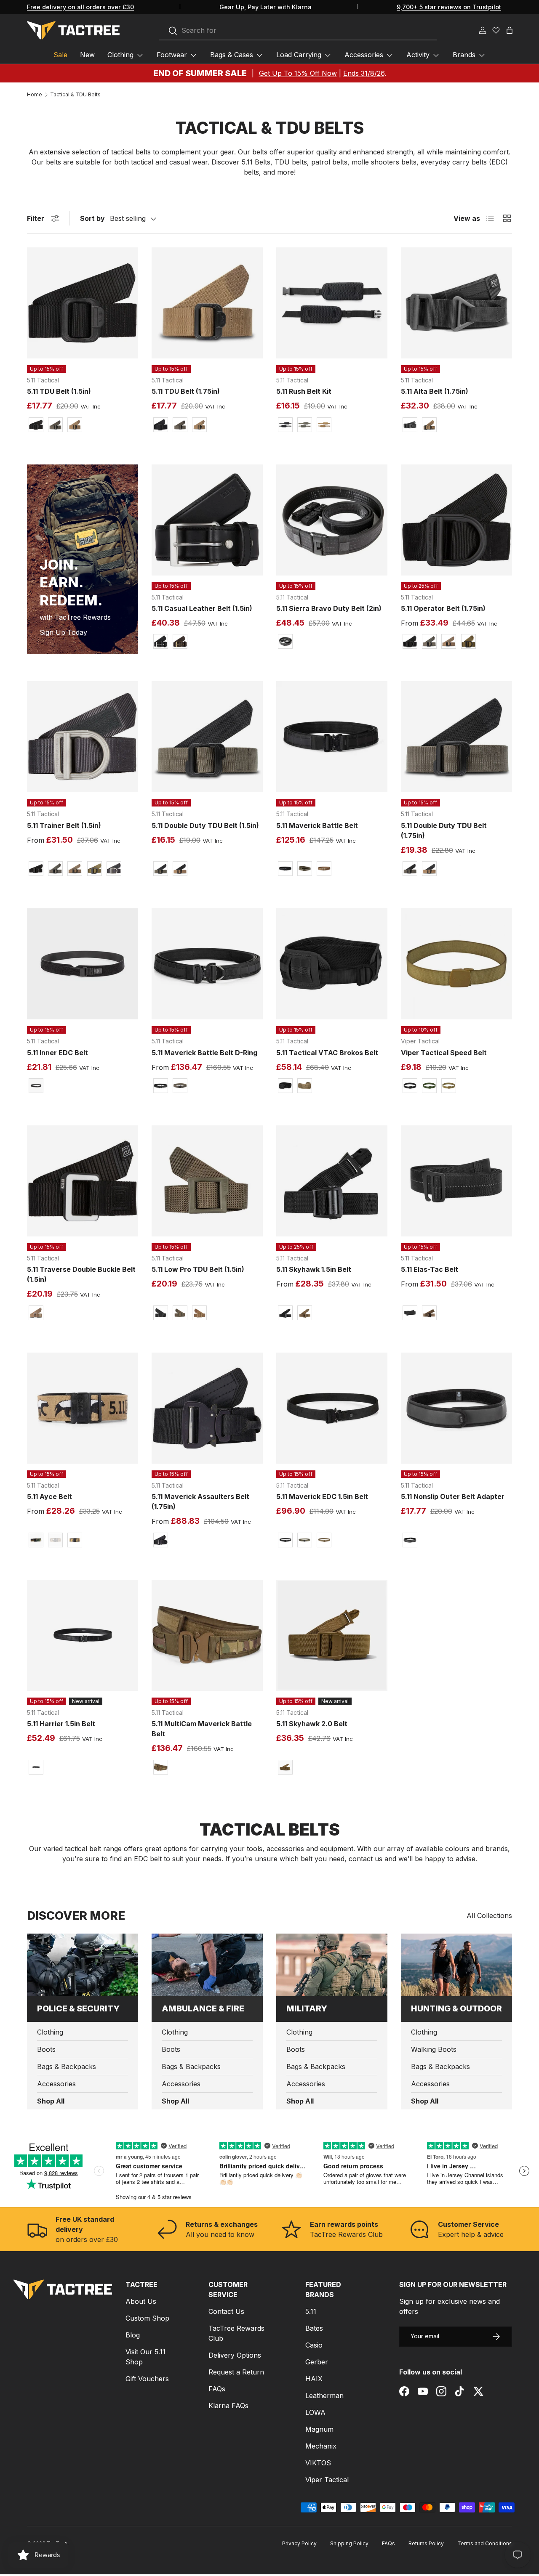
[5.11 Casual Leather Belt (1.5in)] (207, 520)
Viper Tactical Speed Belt (444, 1053)
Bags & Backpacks (67, 2067)
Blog (133, 2335)
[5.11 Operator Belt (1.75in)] (456, 520)
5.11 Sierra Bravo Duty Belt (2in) (329, 608)
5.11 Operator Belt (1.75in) (443, 608)
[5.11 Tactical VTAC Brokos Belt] (332, 964)
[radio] (36, 425)
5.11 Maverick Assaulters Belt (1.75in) (200, 1502)
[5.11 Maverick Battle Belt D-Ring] (207, 964)
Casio (314, 2345)
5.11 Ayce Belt (49, 1496)
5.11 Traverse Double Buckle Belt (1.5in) (81, 1274)
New (87, 55)
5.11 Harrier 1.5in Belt (61, 1724)
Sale (60, 55)
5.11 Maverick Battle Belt (317, 825)
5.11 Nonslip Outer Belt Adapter (453, 1496)
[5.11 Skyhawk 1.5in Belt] (332, 1181)
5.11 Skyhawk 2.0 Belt (312, 1724)
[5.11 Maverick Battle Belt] (332, 737)
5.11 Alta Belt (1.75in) (435, 391)
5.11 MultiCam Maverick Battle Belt (202, 1729)
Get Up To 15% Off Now (298, 73)
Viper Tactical (327, 2480)
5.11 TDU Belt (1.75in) (186, 391)
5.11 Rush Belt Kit (304, 391)
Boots (46, 2049)
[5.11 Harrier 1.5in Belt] (83, 1635)
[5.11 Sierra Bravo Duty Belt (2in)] (332, 520)
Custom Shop (147, 2318)
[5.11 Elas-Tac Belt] (456, 1181)
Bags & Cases (232, 55)
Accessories (364, 55)
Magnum (319, 2429)
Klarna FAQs (228, 2406)
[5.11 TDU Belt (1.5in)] (83, 303)
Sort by (92, 218)
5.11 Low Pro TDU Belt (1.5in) (198, 1269)
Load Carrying (299, 55)
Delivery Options (235, 2355)
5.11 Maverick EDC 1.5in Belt (322, 1496)
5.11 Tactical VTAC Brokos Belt (327, 1053)
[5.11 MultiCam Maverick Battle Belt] (207, 1635)
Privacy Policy (299, 2543)
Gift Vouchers (147, 2379)
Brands (464, 55)
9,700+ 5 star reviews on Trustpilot (449, 7)
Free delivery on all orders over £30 (80, 7)
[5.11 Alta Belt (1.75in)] (456, 303)
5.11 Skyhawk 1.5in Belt (314, 1269)
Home (35, 95)
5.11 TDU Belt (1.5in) (59, 391)
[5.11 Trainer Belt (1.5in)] (83, 737)
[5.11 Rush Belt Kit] (332, 303)
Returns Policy (426, 2543)
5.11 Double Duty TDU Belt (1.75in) (444, 830)
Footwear (172, 55)
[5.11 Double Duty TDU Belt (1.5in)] (207, 737)
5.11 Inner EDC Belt (57, 1053)
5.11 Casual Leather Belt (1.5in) (202, 608)
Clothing (120, 55)
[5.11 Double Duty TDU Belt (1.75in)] (456, 737)
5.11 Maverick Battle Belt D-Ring (204, 1053)
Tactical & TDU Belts (75, 95)
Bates (314, 2328)
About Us (141, 2301)
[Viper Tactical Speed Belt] (456, 964)
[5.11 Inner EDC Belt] (83, 964)
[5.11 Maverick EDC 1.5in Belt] (332, 1408)
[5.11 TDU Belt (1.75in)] (207, 303)
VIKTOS (318, 2463)
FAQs (217, 2389)
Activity (418, 55)
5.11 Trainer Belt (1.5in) (64, 825)
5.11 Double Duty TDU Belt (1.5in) (205, 825)
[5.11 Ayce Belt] (83, 1408)
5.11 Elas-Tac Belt (430, 1269)
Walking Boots (434, 2049)
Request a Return (236, 2372)
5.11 (311, 2311)
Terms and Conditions (485, 2543)
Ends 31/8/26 (364, 73)
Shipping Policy (349, 2543)
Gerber (317, 2362)
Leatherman (324, 2396)
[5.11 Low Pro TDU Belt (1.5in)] (207, 1181)
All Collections (489, 1915)
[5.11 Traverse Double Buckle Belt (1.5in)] (83, 1181)
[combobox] (298, 31)
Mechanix (321, 2446)
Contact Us (226, 2311)
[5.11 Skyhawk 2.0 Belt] (332, 1635)
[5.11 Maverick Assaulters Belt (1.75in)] (207, 1408)
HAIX (314, 2379)
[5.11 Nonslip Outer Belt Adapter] (456, 1408)
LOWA (315, 2412)
